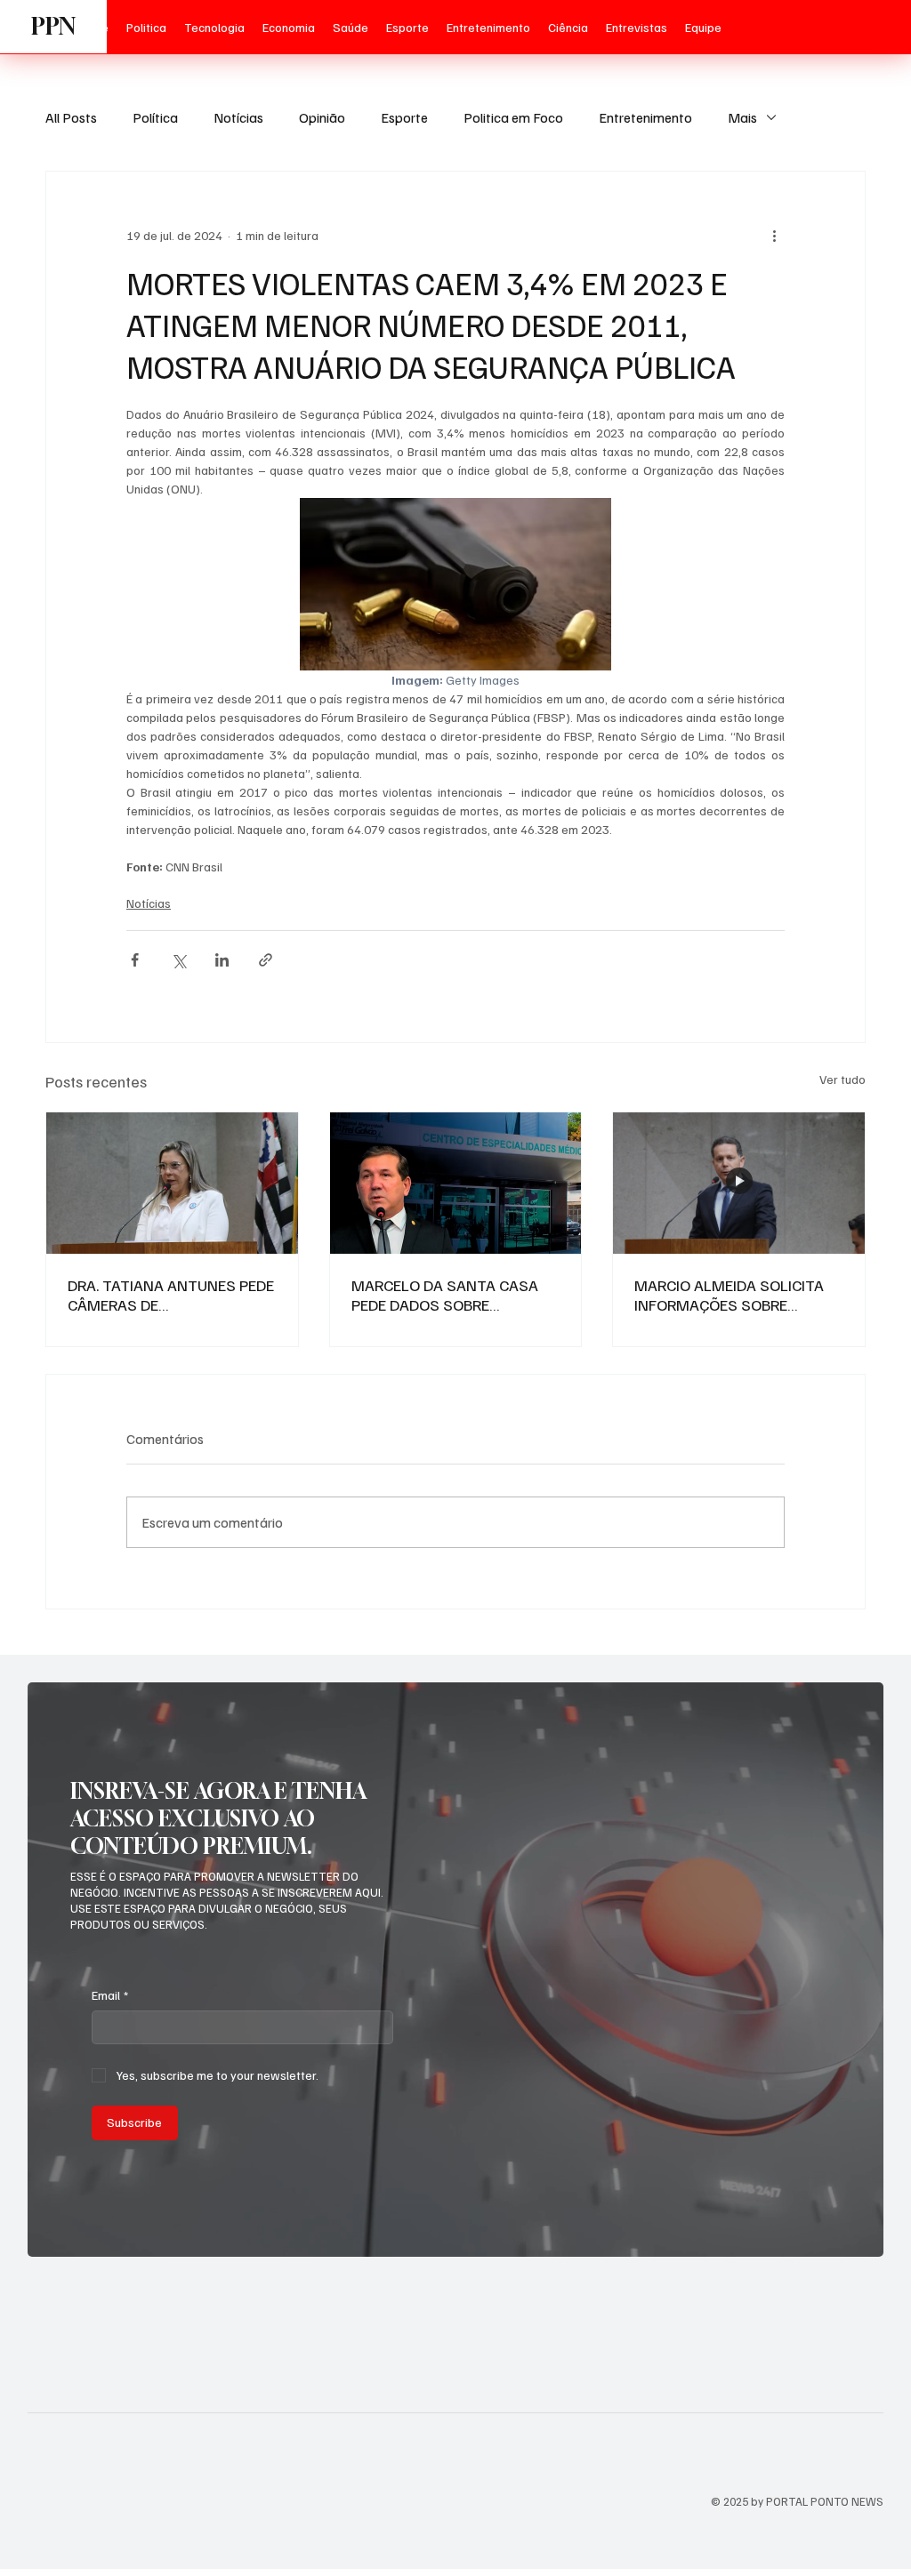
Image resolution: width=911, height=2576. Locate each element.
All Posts (71, 117)
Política (155, 117)
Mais (742, 117)
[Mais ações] (774, 236)
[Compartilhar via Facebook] (135, 960)
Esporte (404, 117)
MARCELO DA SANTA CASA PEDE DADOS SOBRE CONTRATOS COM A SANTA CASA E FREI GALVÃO (447, 1295)
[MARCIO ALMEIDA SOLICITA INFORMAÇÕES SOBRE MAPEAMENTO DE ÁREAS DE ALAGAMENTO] (739, 1183)
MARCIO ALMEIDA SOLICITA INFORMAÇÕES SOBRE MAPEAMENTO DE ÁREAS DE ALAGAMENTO (731, 1295)
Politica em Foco (513, 117)
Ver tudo (842, 1079)
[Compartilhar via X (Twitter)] (178, 960)
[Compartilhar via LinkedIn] (222, 960)
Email (110, 1995)
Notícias (238, 117)
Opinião (322, 117)
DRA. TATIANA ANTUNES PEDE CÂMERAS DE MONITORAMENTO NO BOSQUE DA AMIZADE (171, 1295)
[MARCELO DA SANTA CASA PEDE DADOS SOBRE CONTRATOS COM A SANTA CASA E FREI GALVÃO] (456, 1183)
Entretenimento (645, 117)
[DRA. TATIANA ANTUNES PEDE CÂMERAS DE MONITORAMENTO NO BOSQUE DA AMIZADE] (172, 1183)
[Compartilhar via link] (266, 960)
